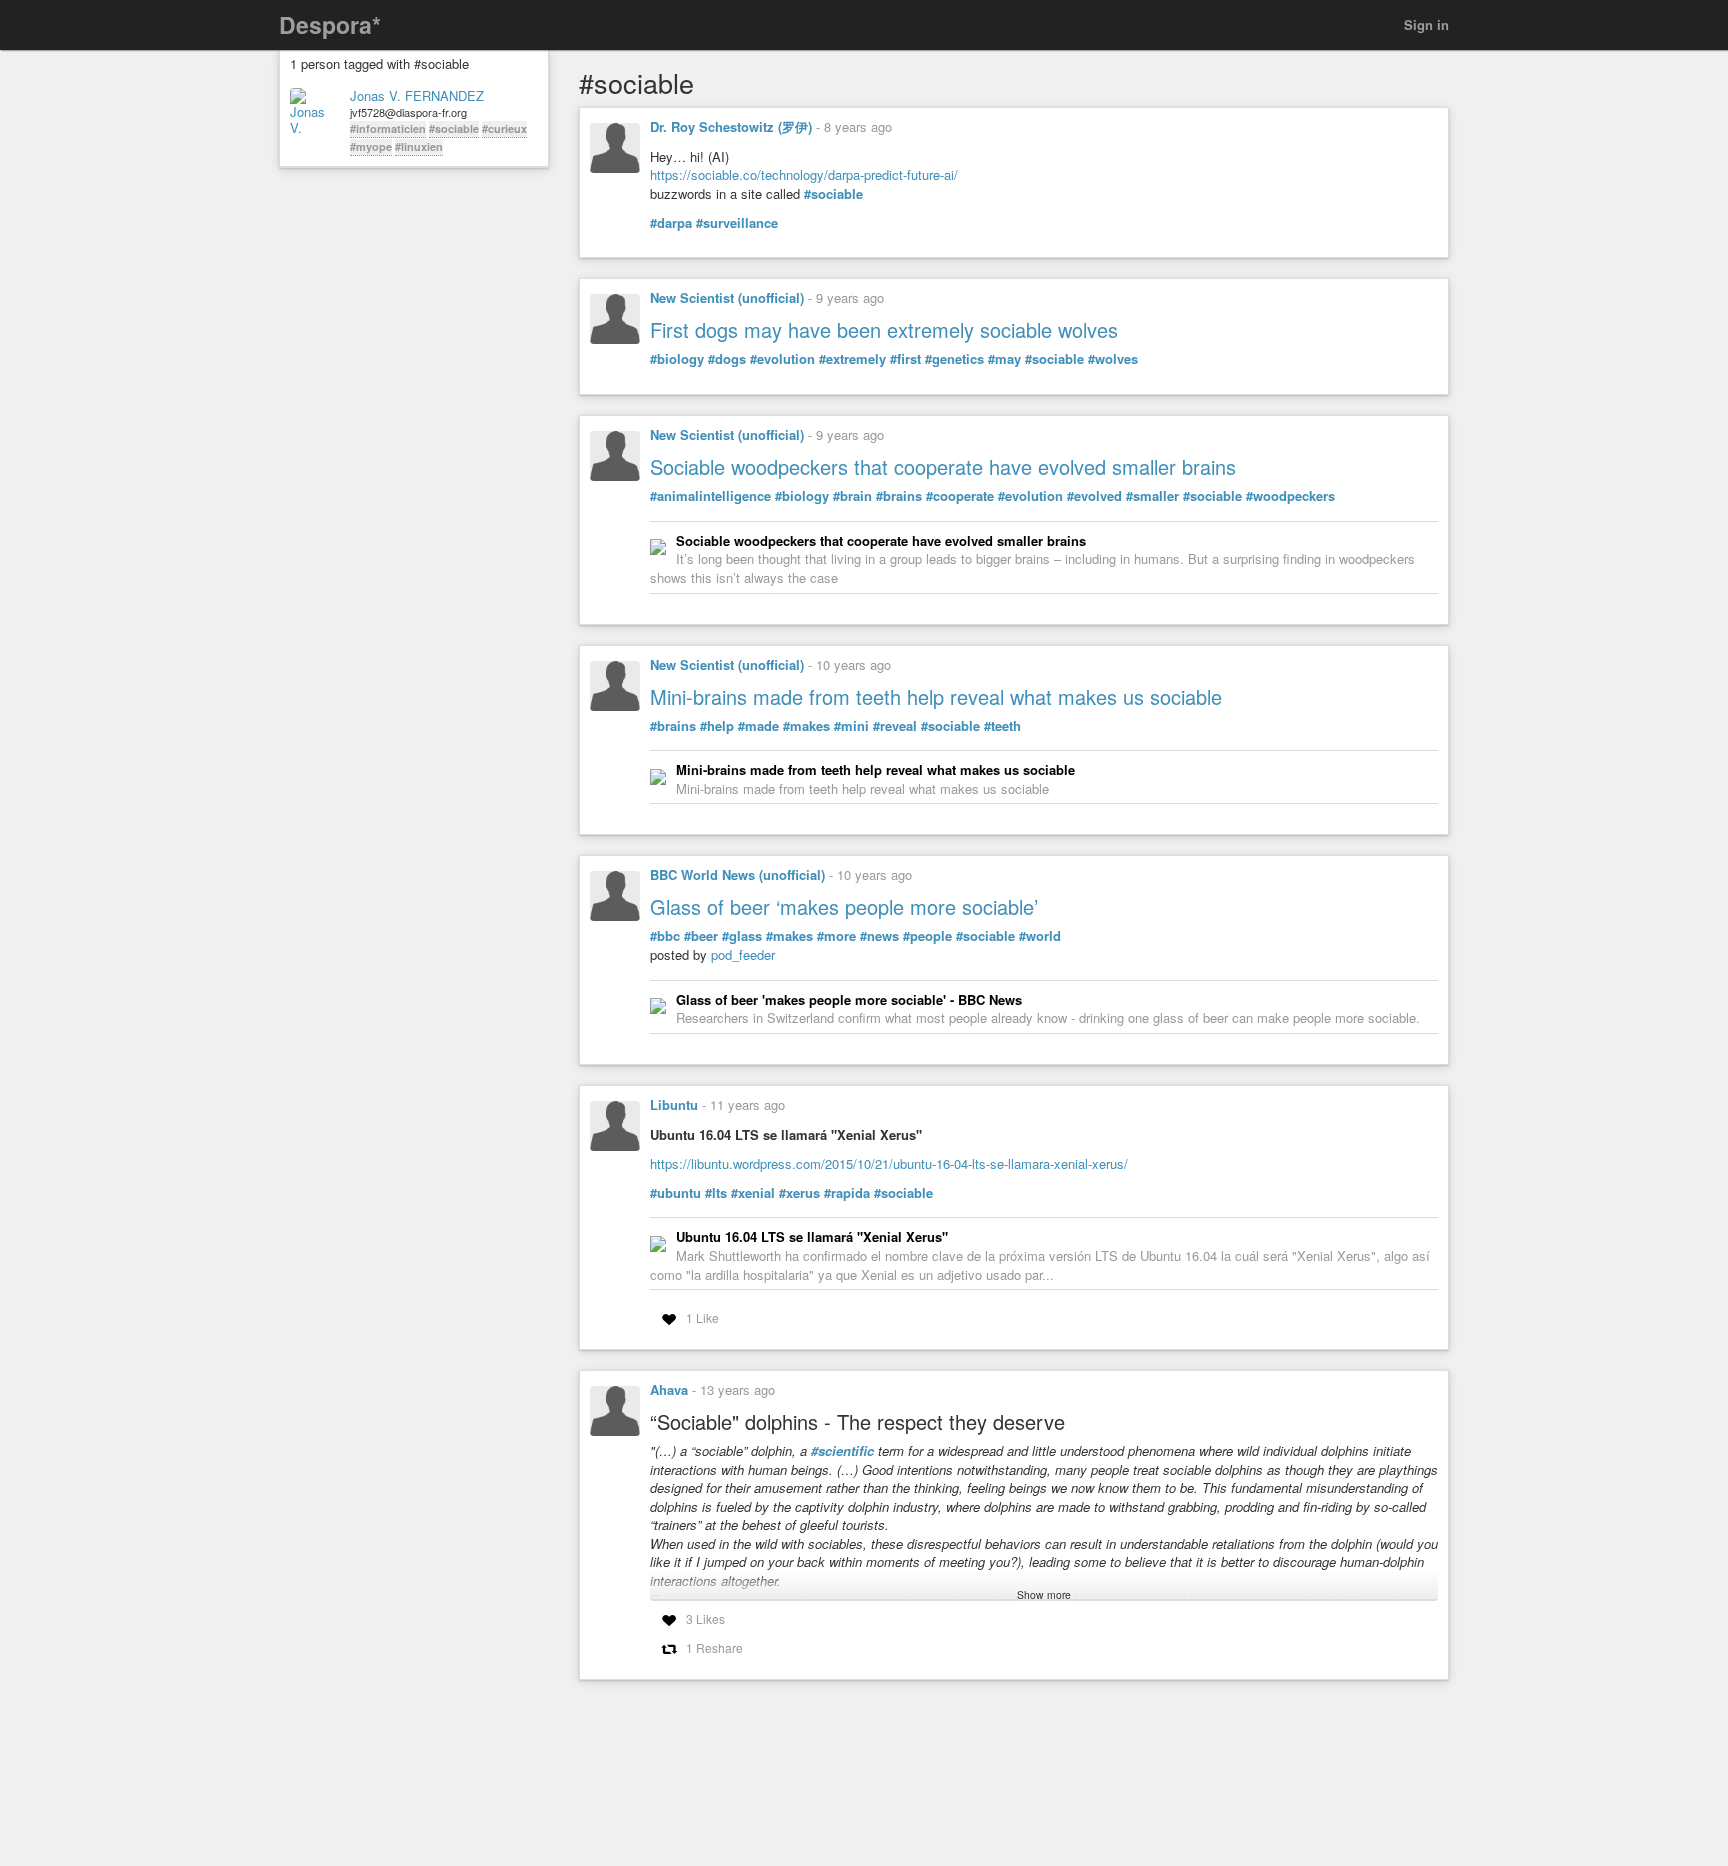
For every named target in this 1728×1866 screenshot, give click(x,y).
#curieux (504, 128)
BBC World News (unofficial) (737, 874)
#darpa (671, 223)
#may (1004, 359)
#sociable (454, 128)
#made (758, 726)
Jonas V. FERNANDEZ (417, 96)
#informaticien (388, 128)
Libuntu (674, 1104)
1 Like (702, 1317)
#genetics (954, 359)
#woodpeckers (1290, 496)
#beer (701, 936)
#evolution (782, 359)
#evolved (1094, 496)
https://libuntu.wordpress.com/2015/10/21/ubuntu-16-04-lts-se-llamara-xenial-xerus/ (889, 1163)
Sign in (1426, 24)
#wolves (1113, 359)
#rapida (847, 1193)
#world (1040, 936)
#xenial (753, 1193)
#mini (851, 726)
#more (836, 936)
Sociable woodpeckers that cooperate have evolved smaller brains (943, 466)
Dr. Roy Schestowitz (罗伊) (731, 126)
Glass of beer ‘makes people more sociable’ (844, 906)
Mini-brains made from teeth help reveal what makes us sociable (936, 696)
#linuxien (419, 146)
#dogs (727, 359)
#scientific (842, 1451)
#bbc (665, 936)
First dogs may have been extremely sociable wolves (884, 329)
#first (905, 359)
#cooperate (960, 496)
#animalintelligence (710, 496)
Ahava (669, 1389)
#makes (806, 726)
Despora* (330, 24)
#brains (899, 496)
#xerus (799, 1193)
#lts (716, 1193)
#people (927, 936)
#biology (677, 359)
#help (717, 726)
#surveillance (737, 223)
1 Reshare (714, 1647)
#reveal (895, 726)
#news (879, 936)
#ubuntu (675, 1193)
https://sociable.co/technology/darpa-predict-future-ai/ (804, 174)
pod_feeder (743, 954)
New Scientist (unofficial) (727, 297)
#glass (742, 936)
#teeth (1002, 726)
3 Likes (705, 1618)
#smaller (1152, 496)
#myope (371, 146)
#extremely (852, 359)
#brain (852, 496)
